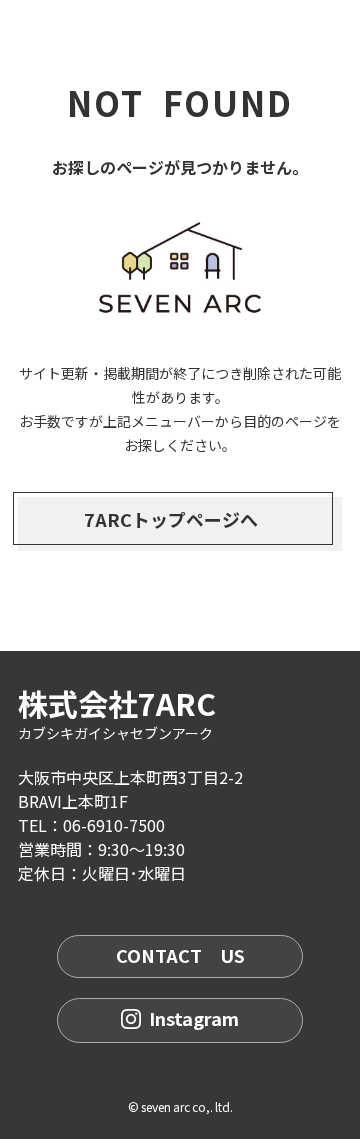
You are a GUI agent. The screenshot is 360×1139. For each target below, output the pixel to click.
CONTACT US (180, 955)
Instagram (194, 1018)
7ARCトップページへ (171, 519)
